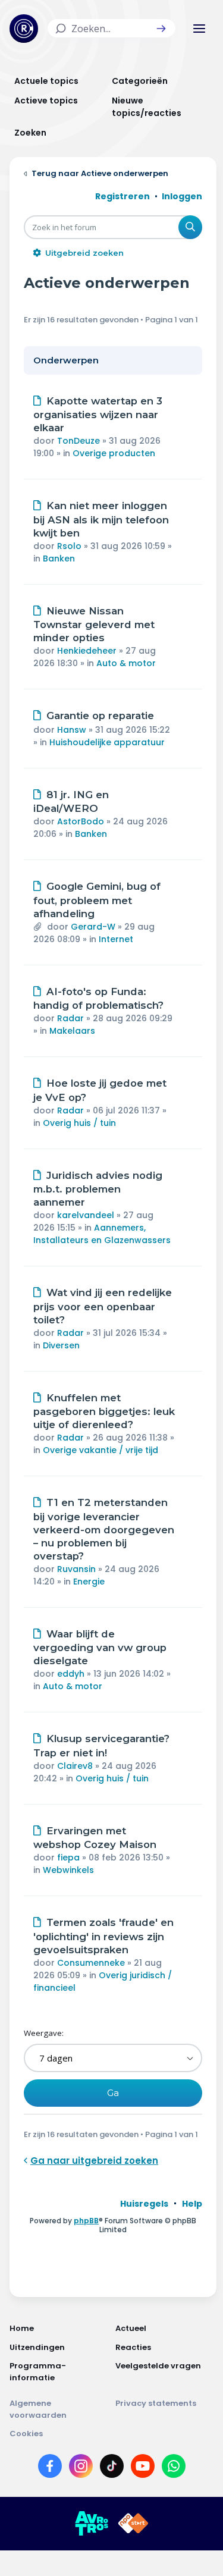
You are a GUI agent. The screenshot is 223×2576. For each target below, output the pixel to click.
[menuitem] (144, 2204)
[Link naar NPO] (133, 2524)
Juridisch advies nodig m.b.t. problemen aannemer (98, 1189)
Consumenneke (91, 1963)
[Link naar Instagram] (81, 2468)
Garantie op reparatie (100, 716)
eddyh (71, 1674)
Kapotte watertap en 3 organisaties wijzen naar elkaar (98, 415)
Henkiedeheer (87, 651)
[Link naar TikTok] (112, 2468)
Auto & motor (126, 663)
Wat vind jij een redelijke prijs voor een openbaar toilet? (103, 1306)
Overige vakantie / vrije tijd (100, 1450)
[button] (161, 29)
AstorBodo (81, 821)
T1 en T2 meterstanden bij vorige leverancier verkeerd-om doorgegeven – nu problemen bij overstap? (104, 1529)
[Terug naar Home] (24, 29)
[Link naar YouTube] (143, 2468)
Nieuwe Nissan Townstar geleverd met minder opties (94, 625)
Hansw (72, 730)
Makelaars (72, 1031)
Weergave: (44, 2033)
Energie (89, 1582)
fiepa (68, 1858)
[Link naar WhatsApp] (174, 2468)
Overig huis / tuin (79, 1123)
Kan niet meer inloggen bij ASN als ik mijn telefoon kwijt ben (101, 519)
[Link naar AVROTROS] (92, 2524)
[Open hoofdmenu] (199, 29)
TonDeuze (78, 441)
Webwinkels (68, 1870)
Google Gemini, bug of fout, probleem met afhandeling (97, 900)
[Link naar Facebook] (50, 2468)
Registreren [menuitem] (123, 196)
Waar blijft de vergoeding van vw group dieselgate (100, 1648)
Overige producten (114, 453)
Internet (116, 939)
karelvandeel (86, 1215)
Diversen (61, 1345)
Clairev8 (75, 1766)
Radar (70, 1018)
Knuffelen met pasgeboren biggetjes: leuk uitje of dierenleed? (104, 1411)
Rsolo (69, 546)
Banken (59, 559)
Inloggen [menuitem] (182, 196)
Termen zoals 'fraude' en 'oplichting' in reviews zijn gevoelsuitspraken (103, 1936)
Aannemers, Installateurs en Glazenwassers (102, 1234)
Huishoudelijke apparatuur (107, 742)
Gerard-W (93, 927)
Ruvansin (76, 1569)
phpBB (86, 2221)
